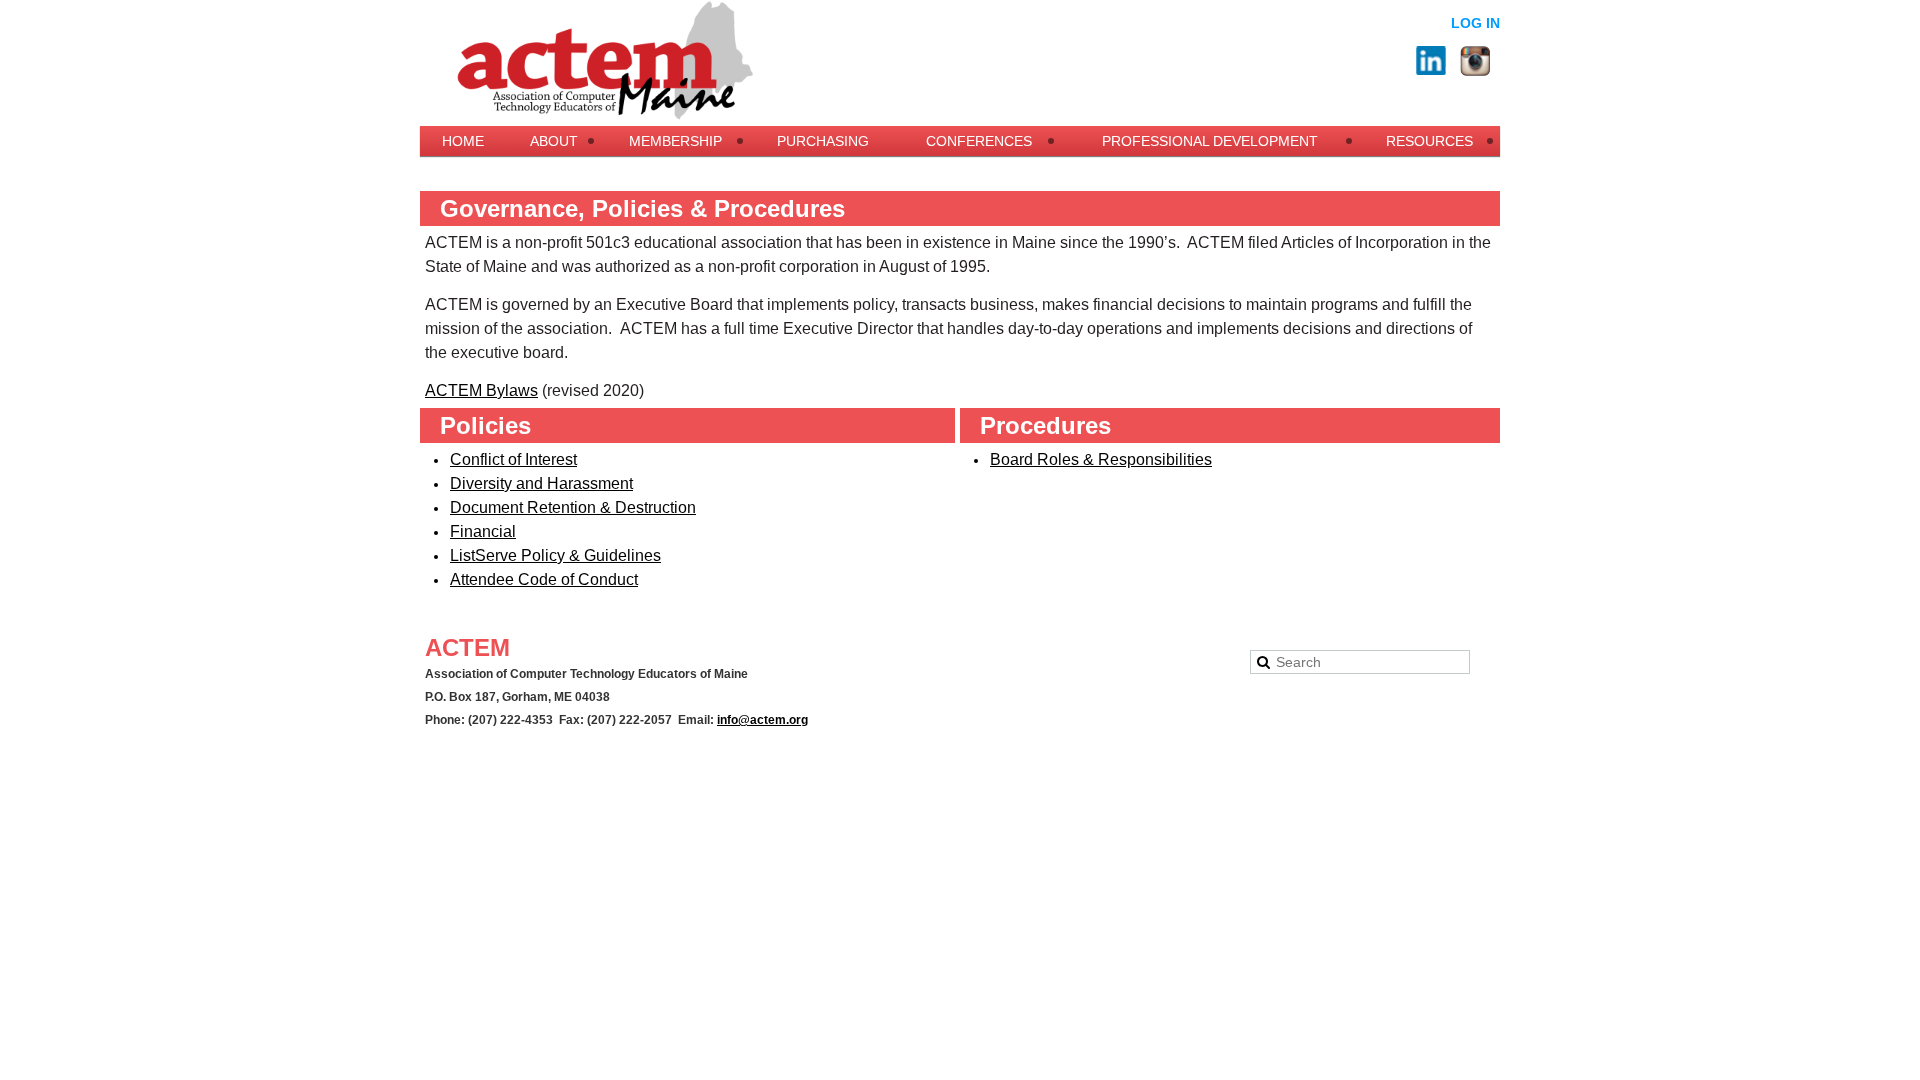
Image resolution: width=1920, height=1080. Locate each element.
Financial (483, 531)
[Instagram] (1475, 61)
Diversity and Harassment (541, 483)
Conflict (513, 459)
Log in (1475, 23)
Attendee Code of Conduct (544, 579)
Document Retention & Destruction (573, 507)
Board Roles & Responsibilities (1101, 459)
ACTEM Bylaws (481, 390)
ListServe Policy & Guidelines (555, 555)
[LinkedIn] (1431, 61)
